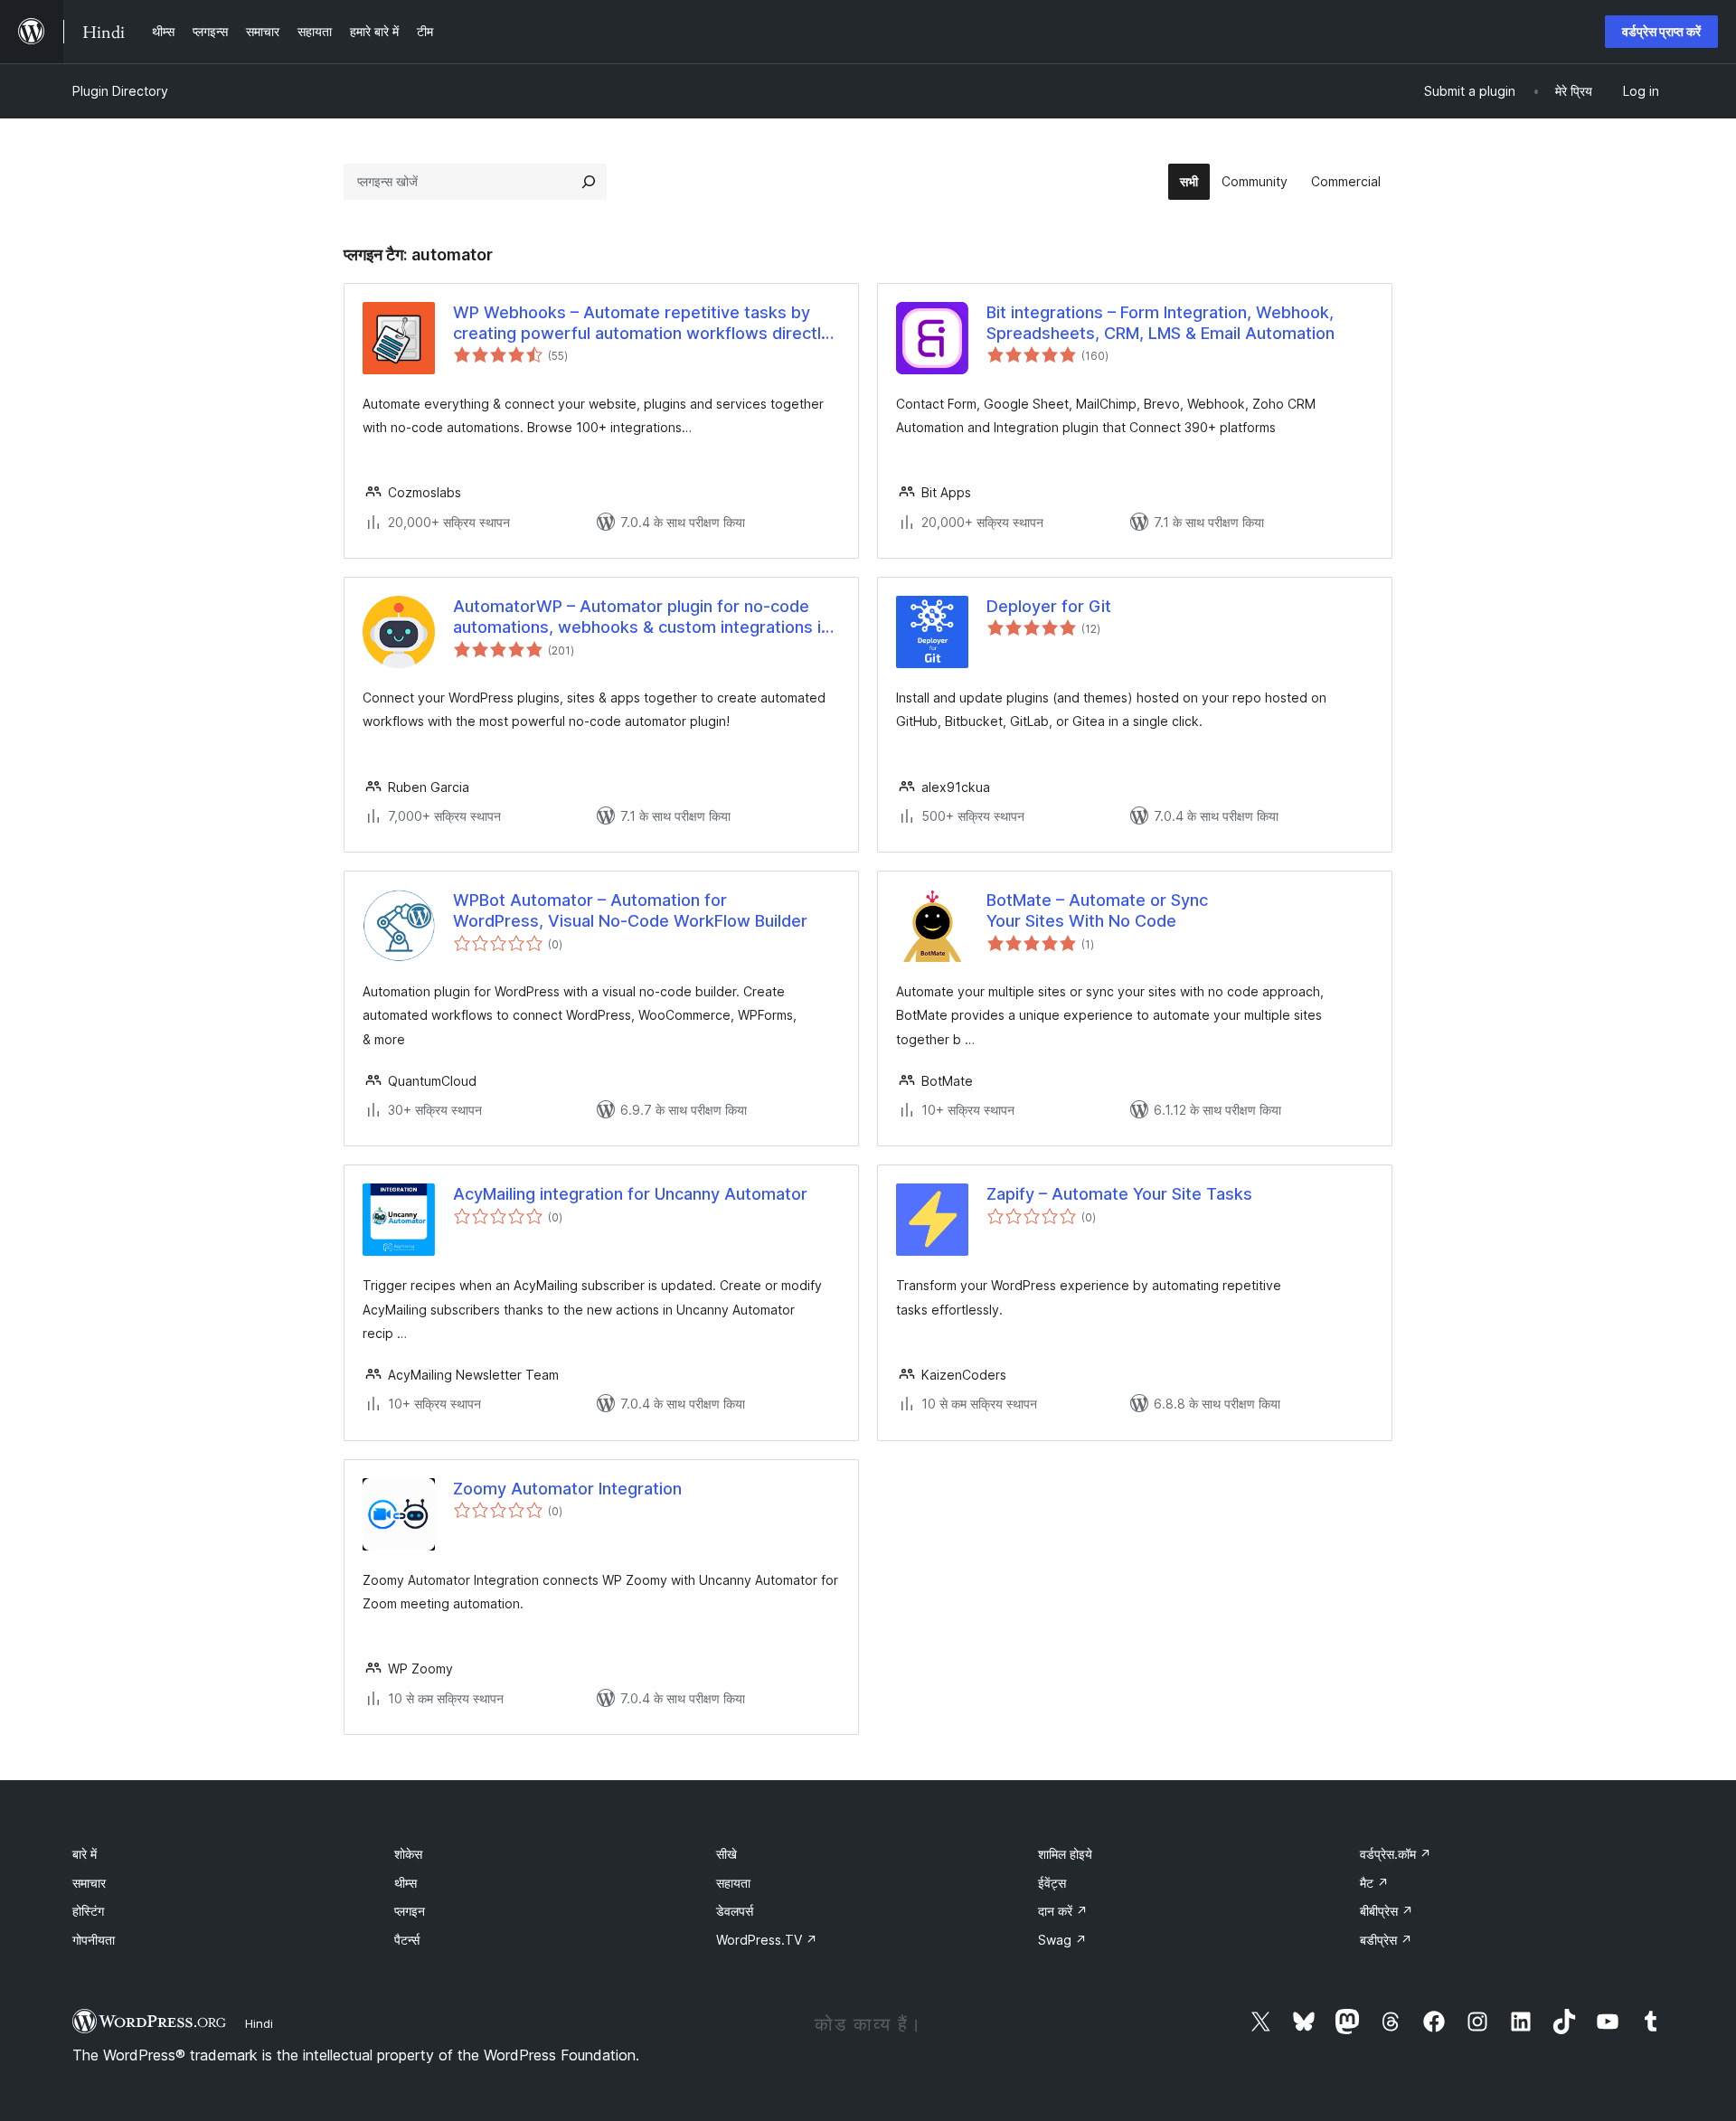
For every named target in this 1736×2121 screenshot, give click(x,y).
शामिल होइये (1065, 1854)
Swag (1062, 1940)
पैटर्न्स (407, 1940)
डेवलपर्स (735, 1911)
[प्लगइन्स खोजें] (589, 182)
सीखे (726, 1854)
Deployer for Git (1049, 606)
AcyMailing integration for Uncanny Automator (630, 1194)
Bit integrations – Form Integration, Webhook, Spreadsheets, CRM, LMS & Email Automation (1160, 323)
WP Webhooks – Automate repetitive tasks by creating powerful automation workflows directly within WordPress (642, 324)
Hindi (259, 2023)
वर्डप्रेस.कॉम (1396, 1854)
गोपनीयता (94, 1940)
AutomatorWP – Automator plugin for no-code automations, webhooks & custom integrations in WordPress (642, 617)
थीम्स (406, 1883)
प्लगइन (410, 1911)
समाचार (89, 1883)
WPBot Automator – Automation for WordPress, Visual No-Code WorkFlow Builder (630, 910)
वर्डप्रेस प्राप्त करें (1661, 31)
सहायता (733, 1883)
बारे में (85, 1854)
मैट (1374, 1883)
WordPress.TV (767, 1940)
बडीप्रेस (1386, 1940)
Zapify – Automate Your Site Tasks (1119, 1194)
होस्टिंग (88, 1911)
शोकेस (408, 1854)
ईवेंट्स (1052, 1883)
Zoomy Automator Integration (567, 1489)
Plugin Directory (120, 91)
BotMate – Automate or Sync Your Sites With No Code (1097, 910)
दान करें (1063, 1911)
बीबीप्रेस (1387, 1911)
